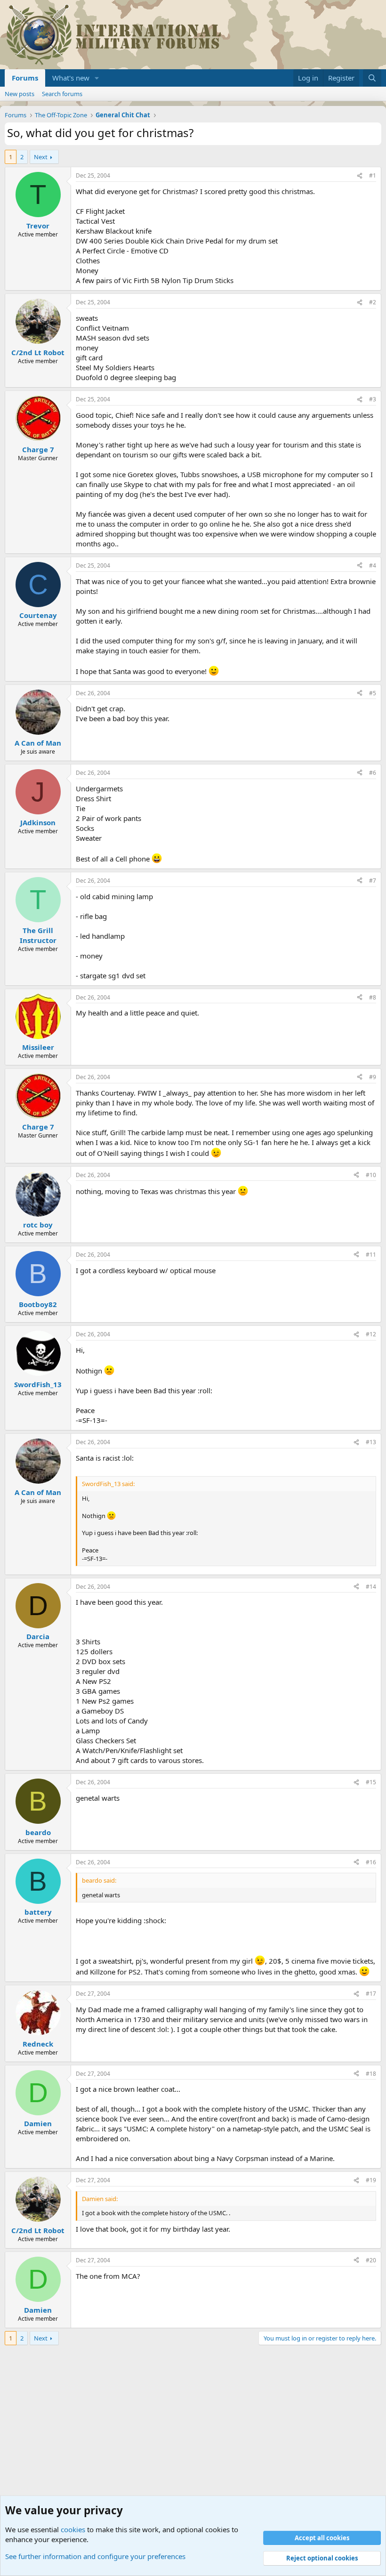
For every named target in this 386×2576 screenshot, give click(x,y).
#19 (371, 2180)
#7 (373, 881)
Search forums (62, 94)
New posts (20, 94)
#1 (373, 175)
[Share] (360, 176)
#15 (371, 1782)
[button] (97, 78)
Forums (25, 78)
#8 (373, 997)
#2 (373, 302)
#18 (371, 2074)
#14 (371, 1587)
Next (41, 157)
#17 (371, 1994)
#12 (371, 1334)
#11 (371, 1255)
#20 (371, 2260)
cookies (73, 2529)
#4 (373, 565)
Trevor (38, 226)
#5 (373, 693)
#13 (371, 1442)
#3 (373, 399)
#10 (371, 1175)
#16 (371, 1862)
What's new (71, 78)
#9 (373, 1077)
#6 (373, 773)
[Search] (372, 78)
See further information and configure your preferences (95, 2556)
